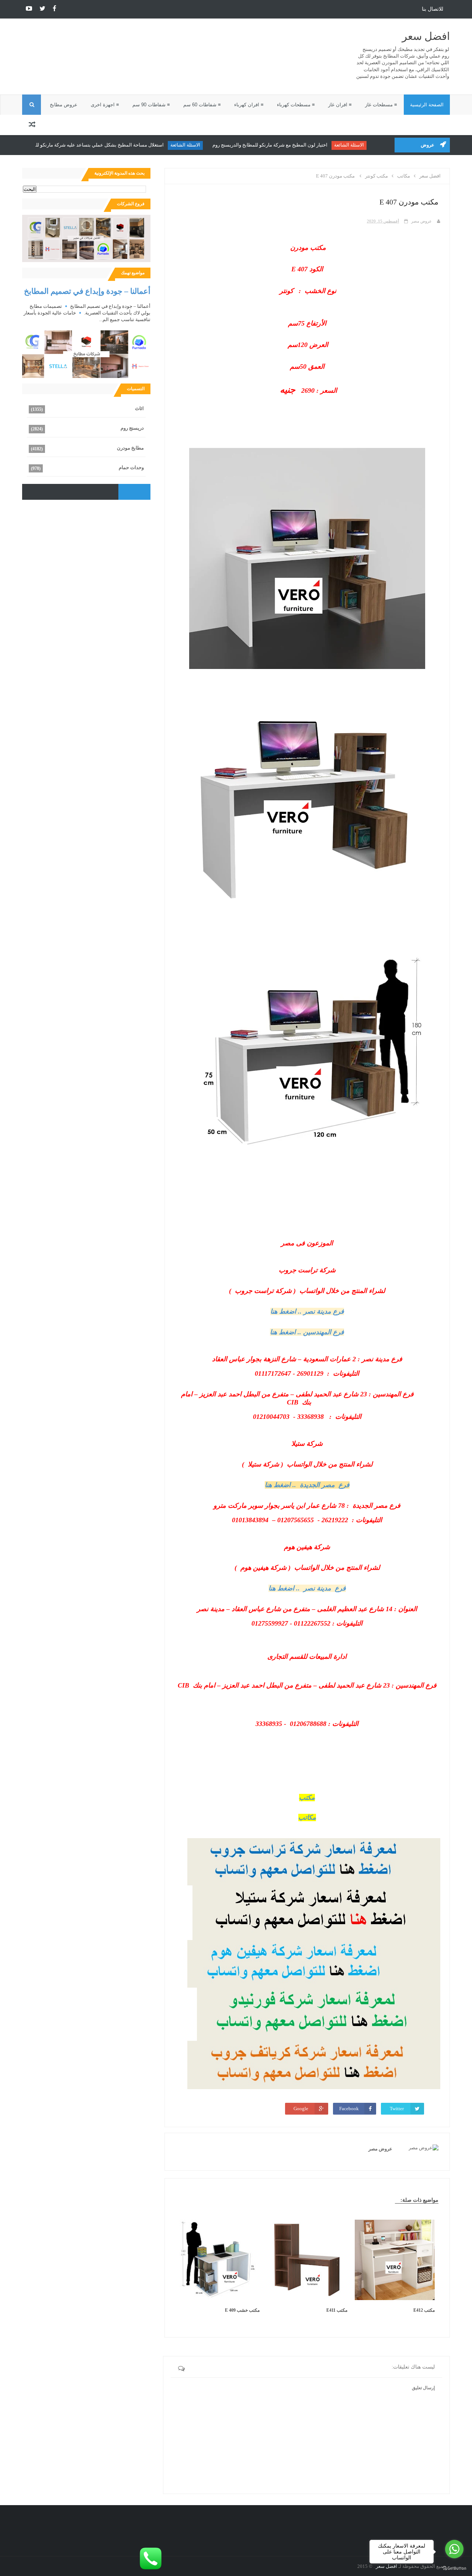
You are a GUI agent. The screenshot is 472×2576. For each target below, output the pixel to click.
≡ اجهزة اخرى (105, 105)
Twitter (397, 2109)
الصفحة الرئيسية (427, 105)
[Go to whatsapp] (454, 2549)
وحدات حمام (131, 467)
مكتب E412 (424, 2310)
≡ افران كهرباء (249, 105)
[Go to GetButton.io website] (454, 2568)
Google (301, 2109)
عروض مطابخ (64, 105)
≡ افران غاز (340, 105)
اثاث (139, 408)
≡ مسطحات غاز (381, 105)
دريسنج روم (132, 428)
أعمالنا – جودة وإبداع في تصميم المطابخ (87, 291)
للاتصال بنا (433, 9)
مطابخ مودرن (130, 448)
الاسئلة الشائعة (363, 145)
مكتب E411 (337, 2310)
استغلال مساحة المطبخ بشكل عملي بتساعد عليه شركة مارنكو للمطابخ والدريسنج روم (93, 145)
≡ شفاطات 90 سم (151, 105)
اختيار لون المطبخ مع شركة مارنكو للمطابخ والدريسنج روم (284, 145)
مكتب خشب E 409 (242, 2310)
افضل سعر (426, 36)
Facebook (349, 2109)
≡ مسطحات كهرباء (296, 105)
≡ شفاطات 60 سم (202, 105)
